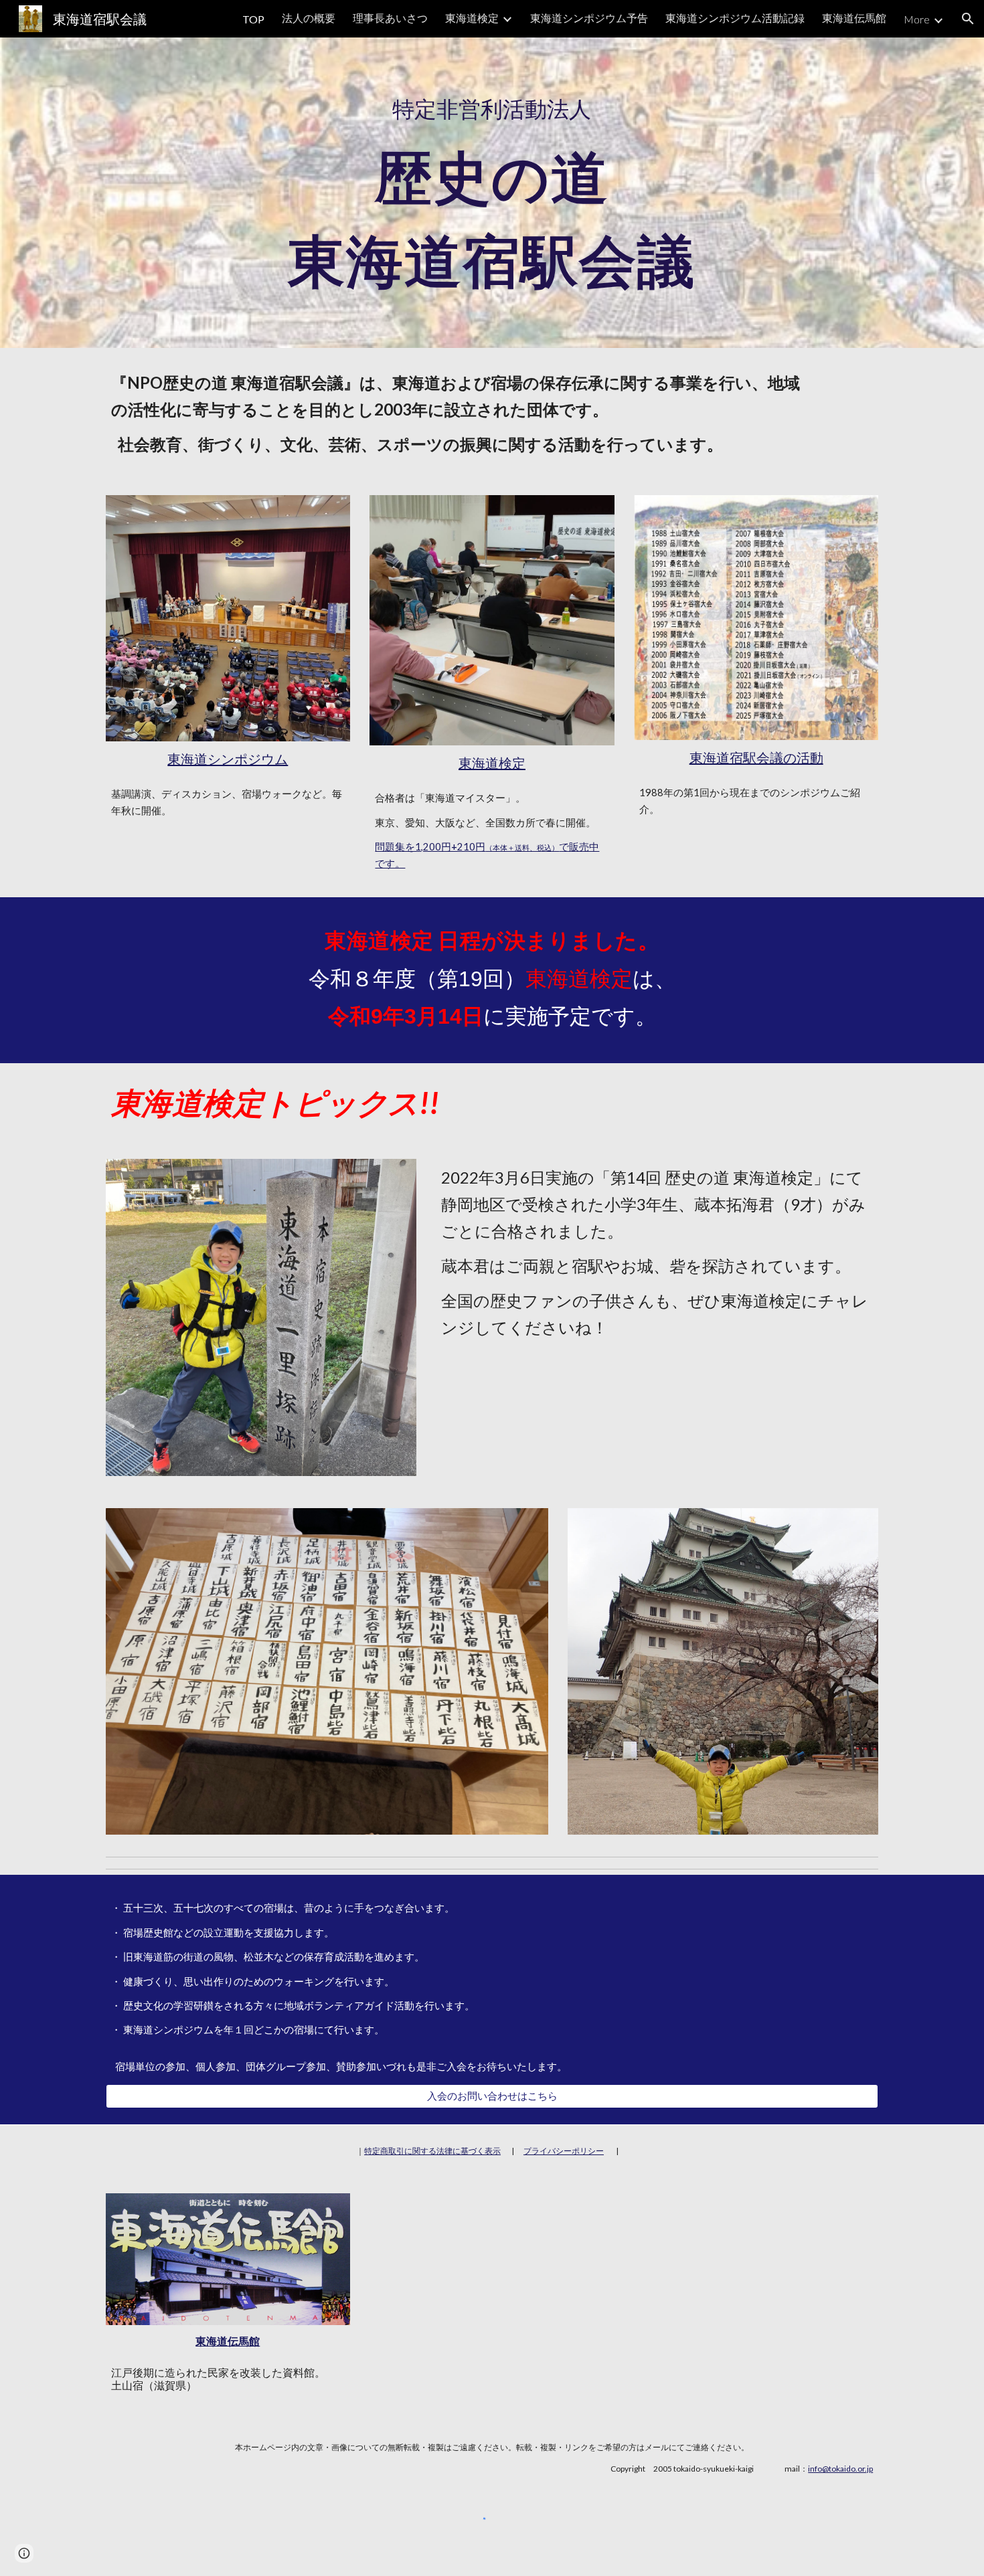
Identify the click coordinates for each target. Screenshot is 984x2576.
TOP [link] (253, 19)
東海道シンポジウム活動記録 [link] (735, 18)
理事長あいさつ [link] (390, 18)
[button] (968, 19)
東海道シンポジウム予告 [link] (589, 18)
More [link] (917, 19)
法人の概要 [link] (309, 18)
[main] (492, 192)
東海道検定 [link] (472, 18)
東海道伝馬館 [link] (854, 18)
